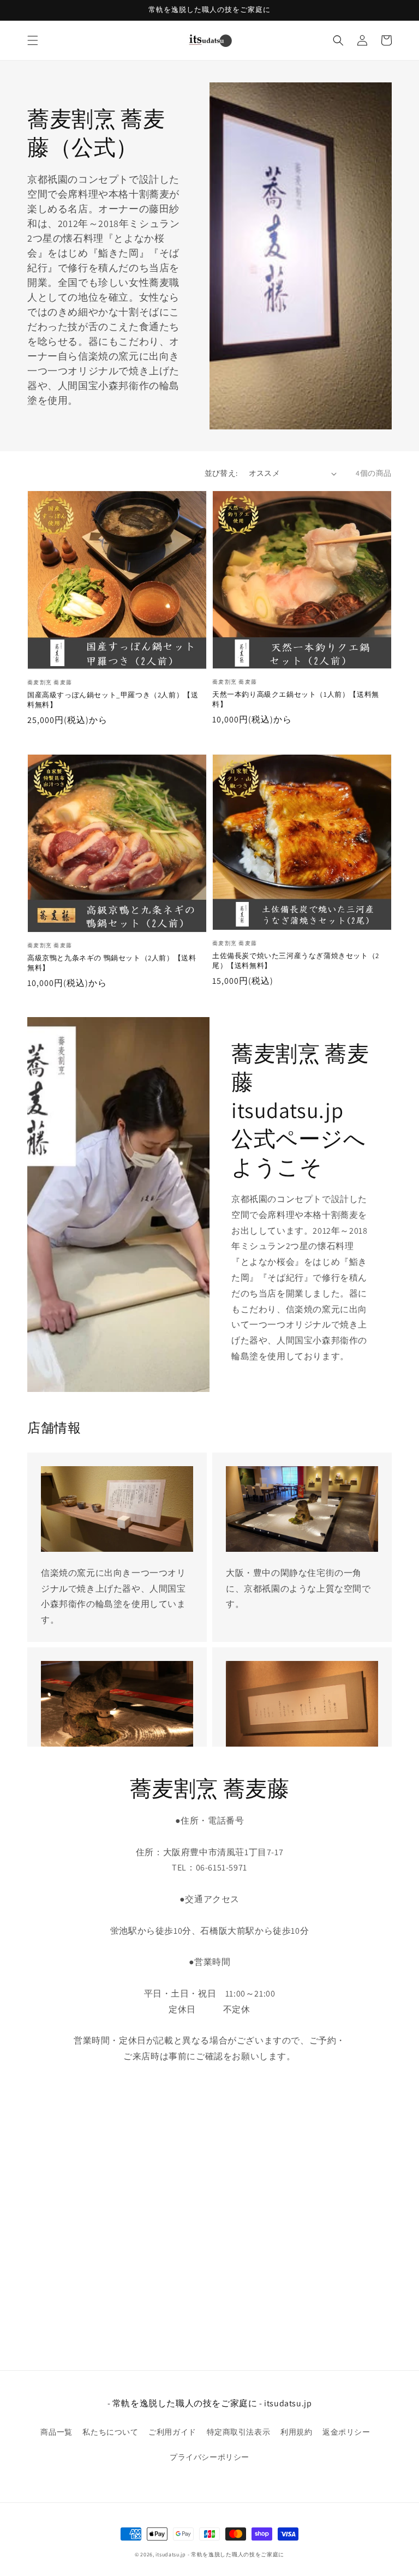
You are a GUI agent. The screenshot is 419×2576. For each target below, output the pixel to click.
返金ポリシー (346, 2432)
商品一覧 (56, 2432)
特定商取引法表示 (239, 2432)
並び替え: (221, 473)
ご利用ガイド (172, 2432)
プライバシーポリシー (209, 2457)
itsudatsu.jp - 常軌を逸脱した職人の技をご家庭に (220, 2554)
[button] (33, 40)
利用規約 (296, 2432)
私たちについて (110, 2432)
